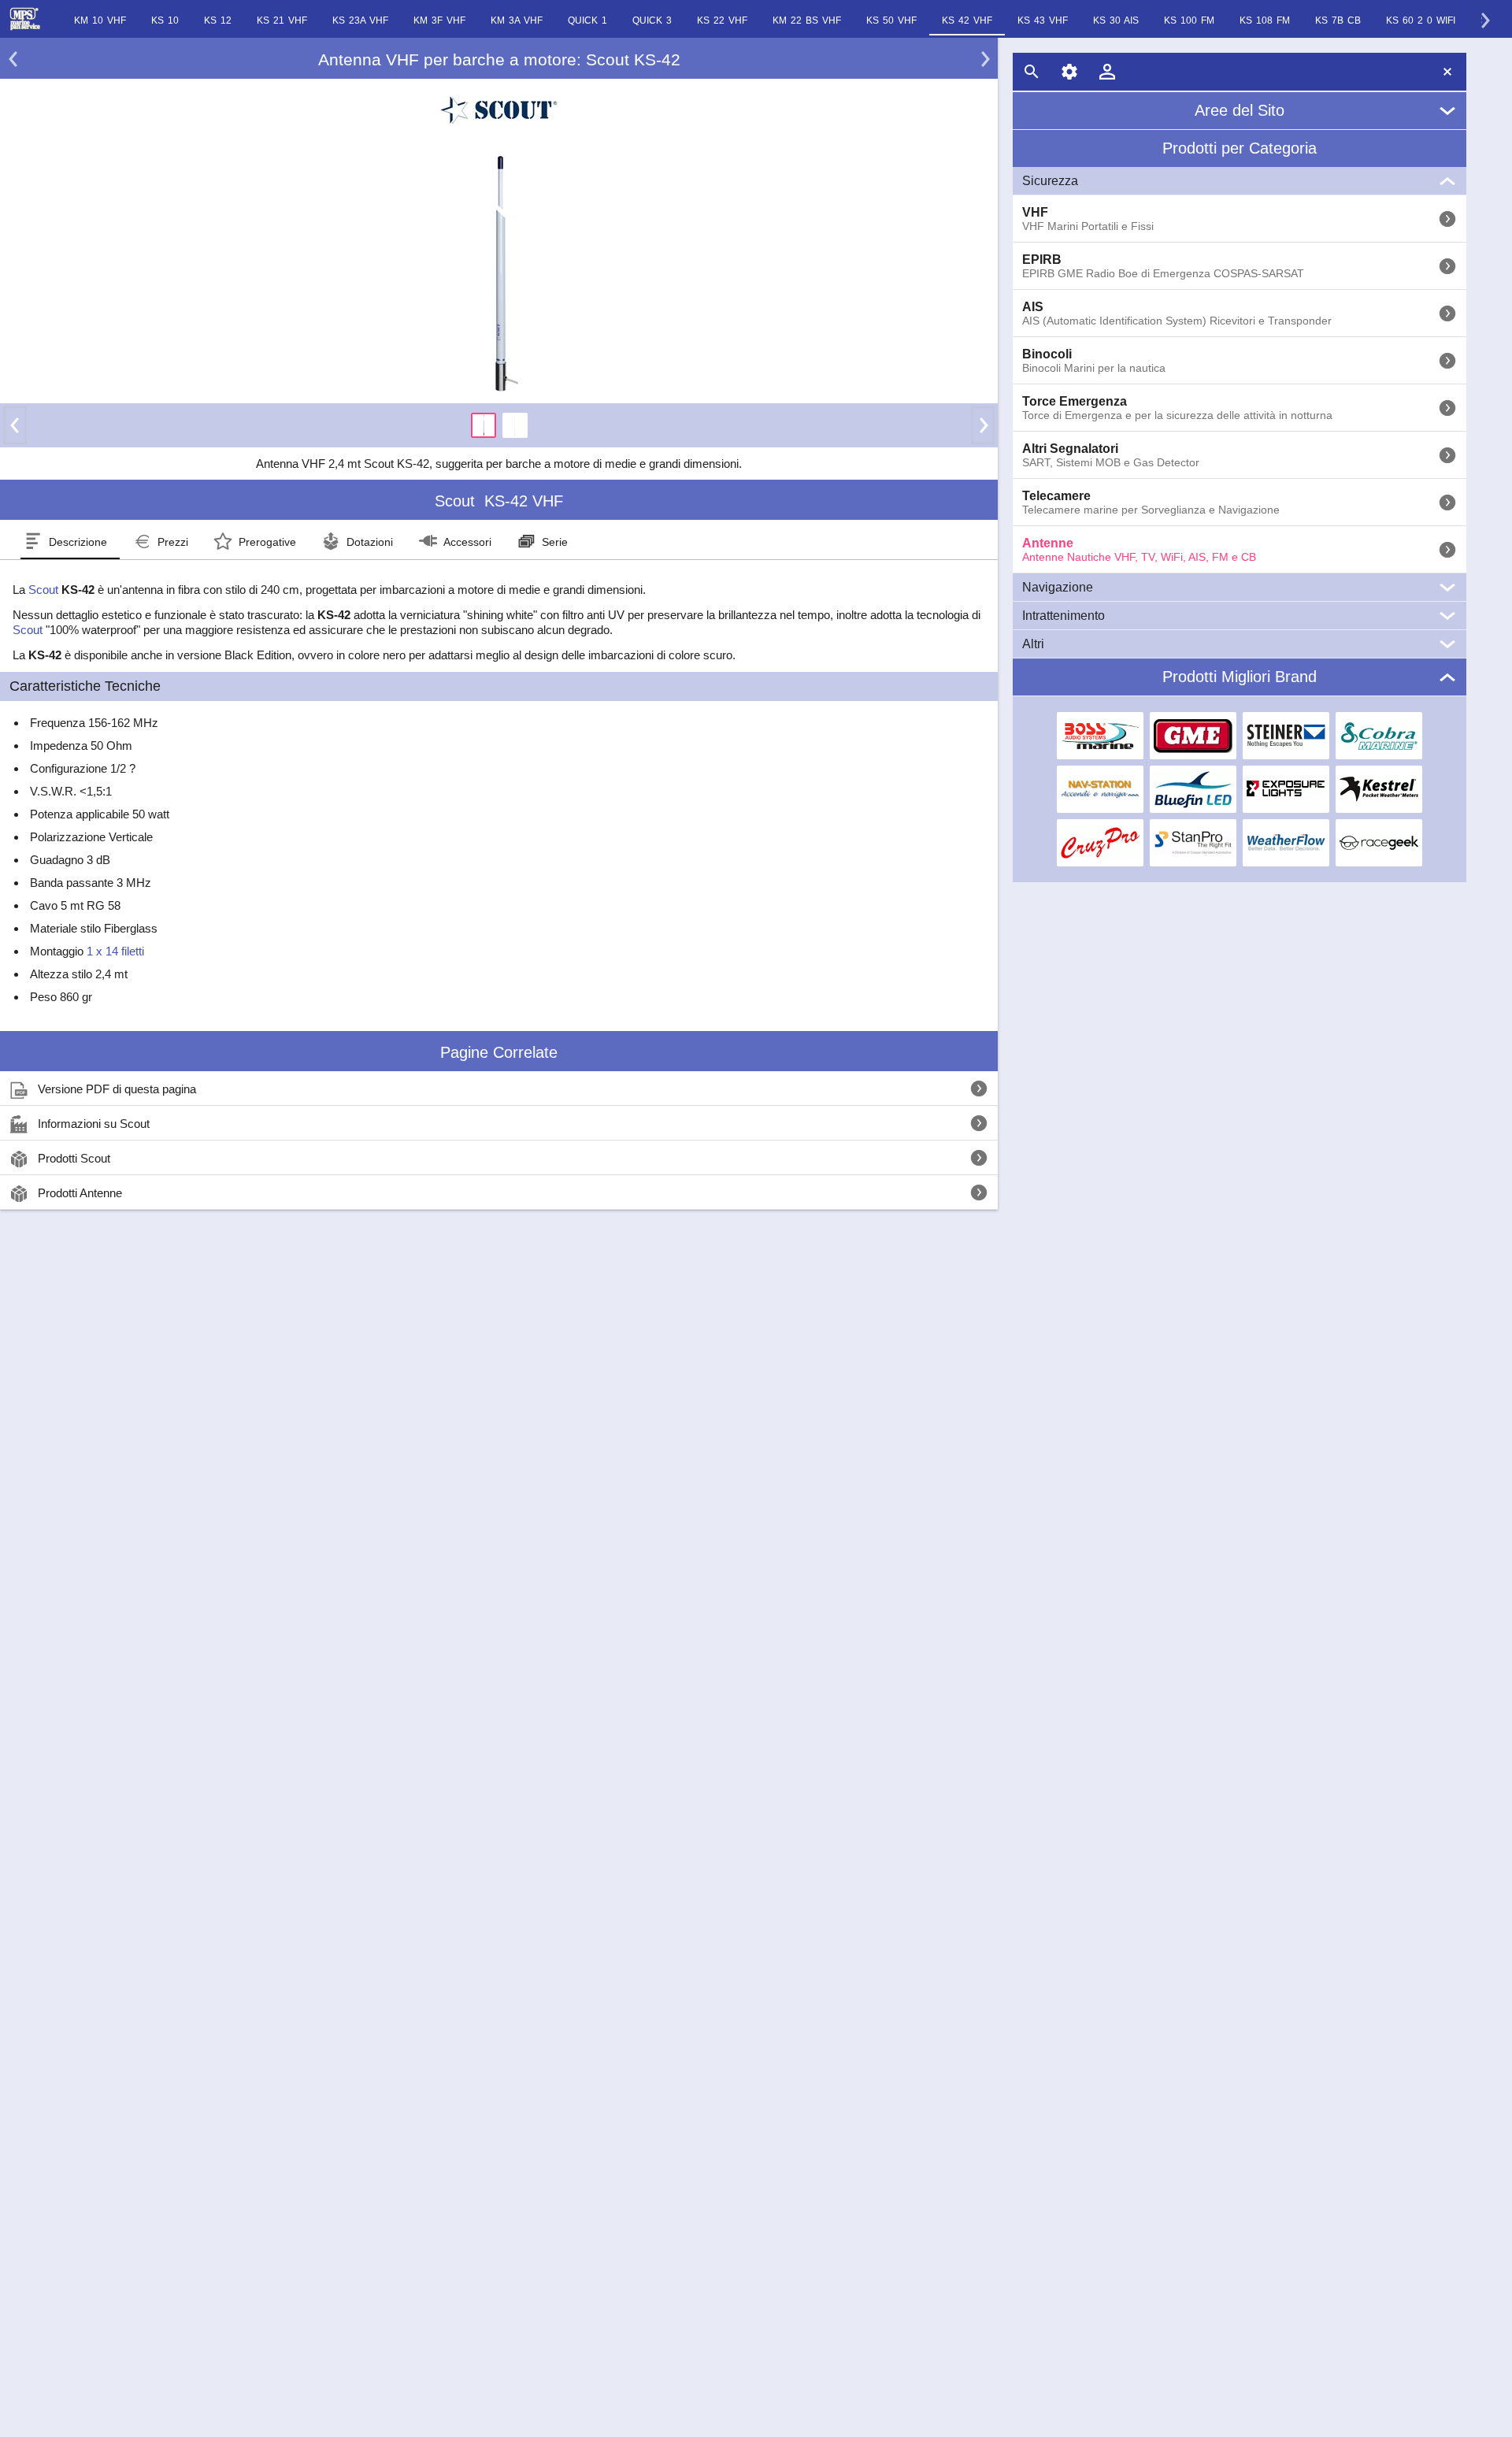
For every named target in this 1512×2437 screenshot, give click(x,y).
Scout (43, 590)
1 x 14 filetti (115, 951)
